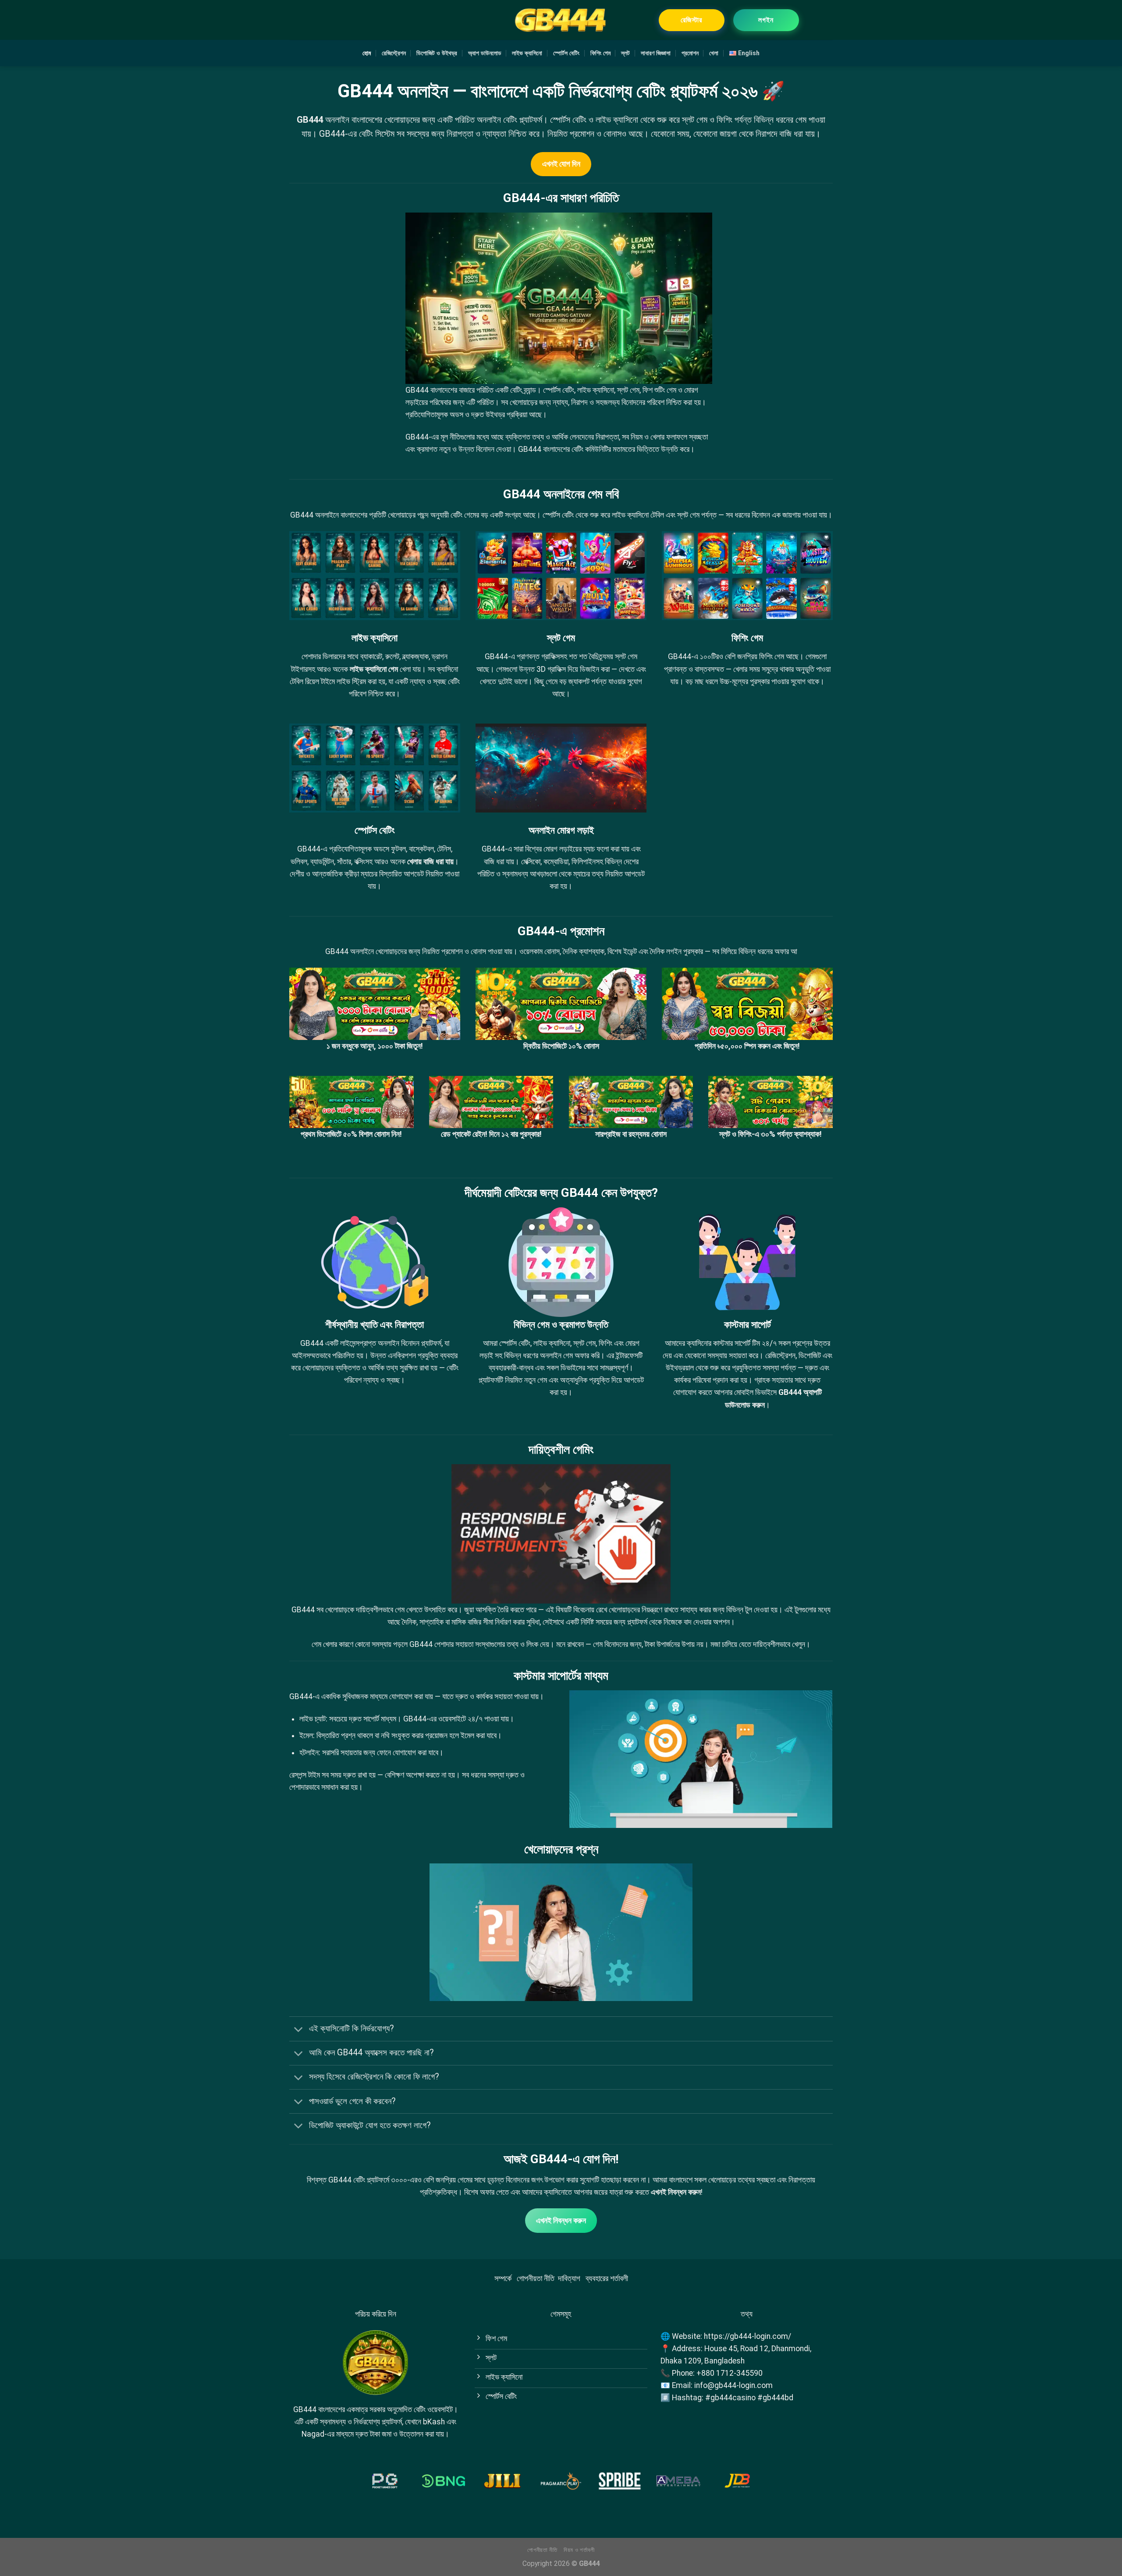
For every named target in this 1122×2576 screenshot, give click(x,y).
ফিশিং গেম (600, 53)
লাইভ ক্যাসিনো (527, 53)
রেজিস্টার (691, 20)
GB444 (310, 120)
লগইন (766, 20)
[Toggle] (299, 2030)
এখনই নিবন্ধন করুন (676, 2192)
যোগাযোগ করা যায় (411, 1696)
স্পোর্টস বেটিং (566, 53)
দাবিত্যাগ (569, 2278)
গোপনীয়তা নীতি (536, 2278)
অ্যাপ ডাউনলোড (485, 53)
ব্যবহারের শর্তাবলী (607, 2278)
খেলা (714, 53)
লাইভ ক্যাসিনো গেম (374, 669)
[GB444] (561, 20)
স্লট (625, 53)
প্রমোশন (690, 53)
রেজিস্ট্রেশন (394, 53)
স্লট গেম (626, 656)
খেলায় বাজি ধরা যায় (430, 862)
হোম (367, 53)
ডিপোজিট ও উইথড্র (437, 53)
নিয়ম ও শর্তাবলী (579, 2550)
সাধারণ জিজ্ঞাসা (656, 53)
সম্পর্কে (503, 2278)
